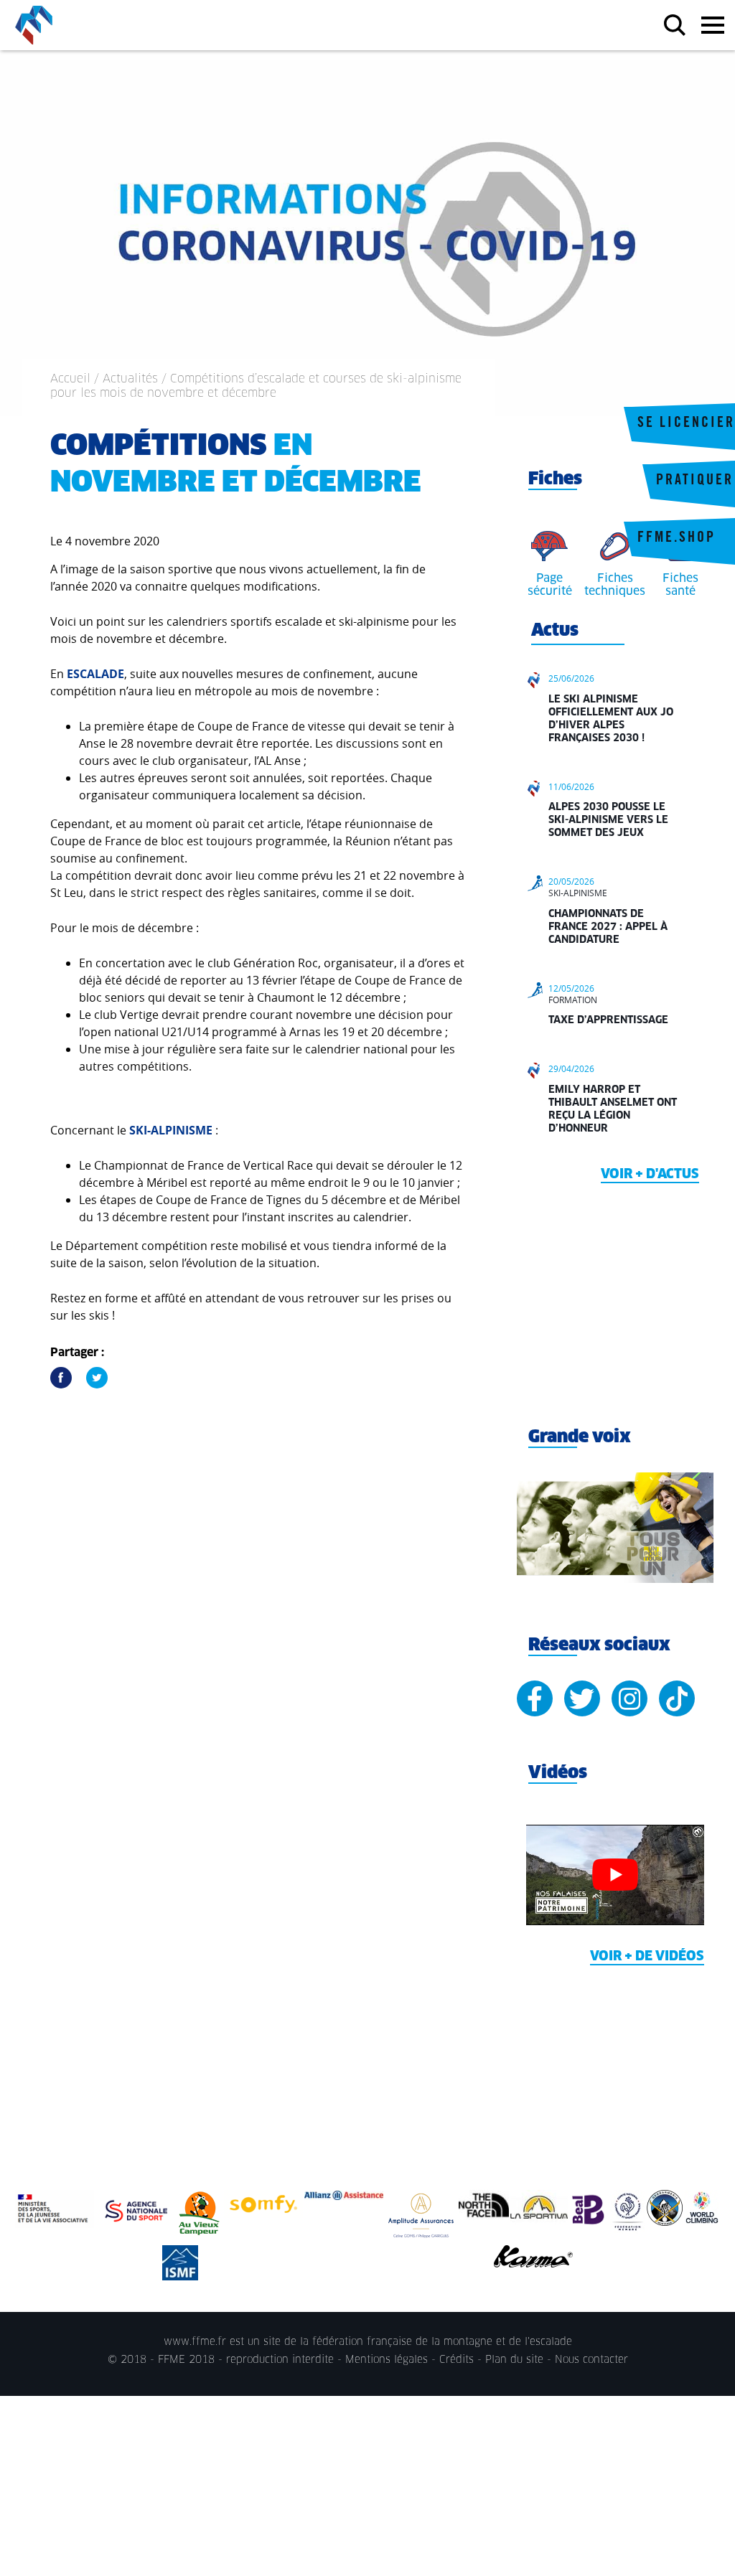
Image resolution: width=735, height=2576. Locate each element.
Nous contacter (591, 2360)
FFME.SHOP (677, 539)
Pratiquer (695, 481)
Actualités (130, 379)
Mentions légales (387, 2360)
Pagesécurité (550, 585)
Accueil (70, 379)
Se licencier (686, 424)
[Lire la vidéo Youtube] (615, 1875)
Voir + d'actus (650, 1175)
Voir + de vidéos (647, 1957)
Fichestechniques (615, 585)
